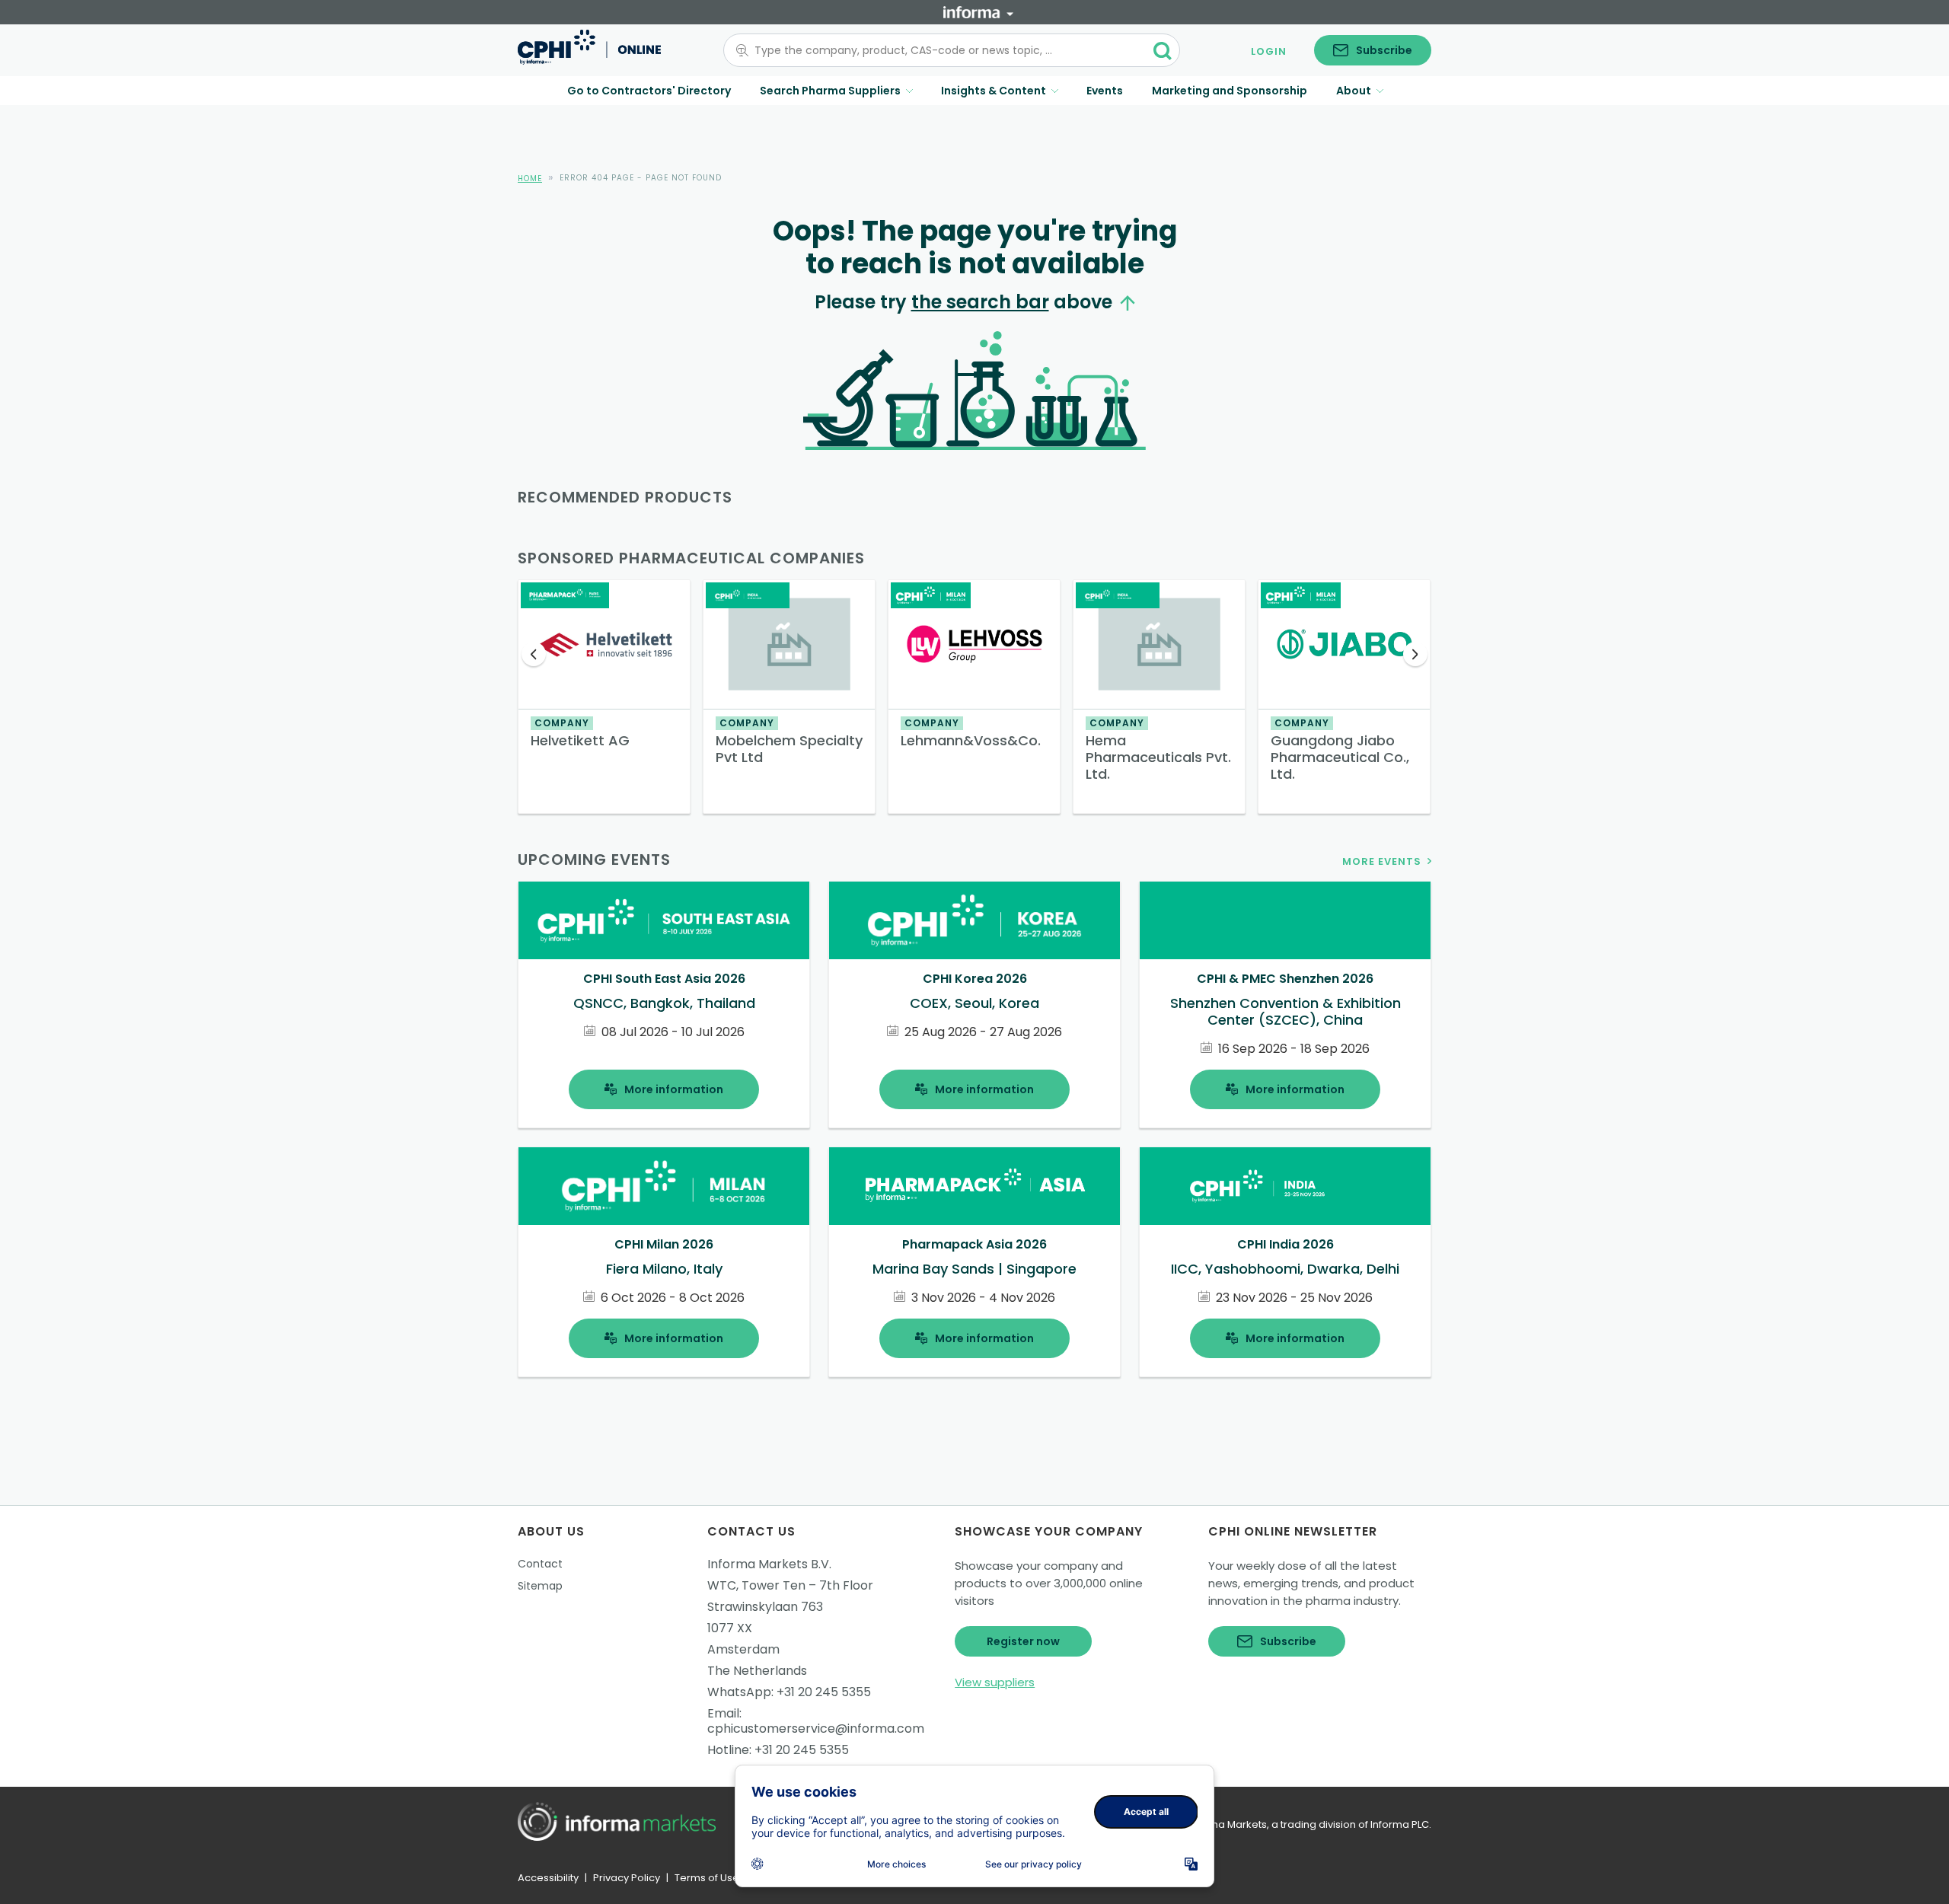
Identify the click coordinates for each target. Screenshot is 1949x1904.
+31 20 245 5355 (824, 1692)
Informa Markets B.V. (769, 1564)
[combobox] (943, 50)
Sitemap (540, 1586)
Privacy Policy (627, 1878)
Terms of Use (707, 1878)
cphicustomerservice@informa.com (816, 1729)
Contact (540, 1564)
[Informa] (978, 12)
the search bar (980, 302)
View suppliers (995, 1682)
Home (530, 179)
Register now (1023, 1641)
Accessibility (548, 1878)
